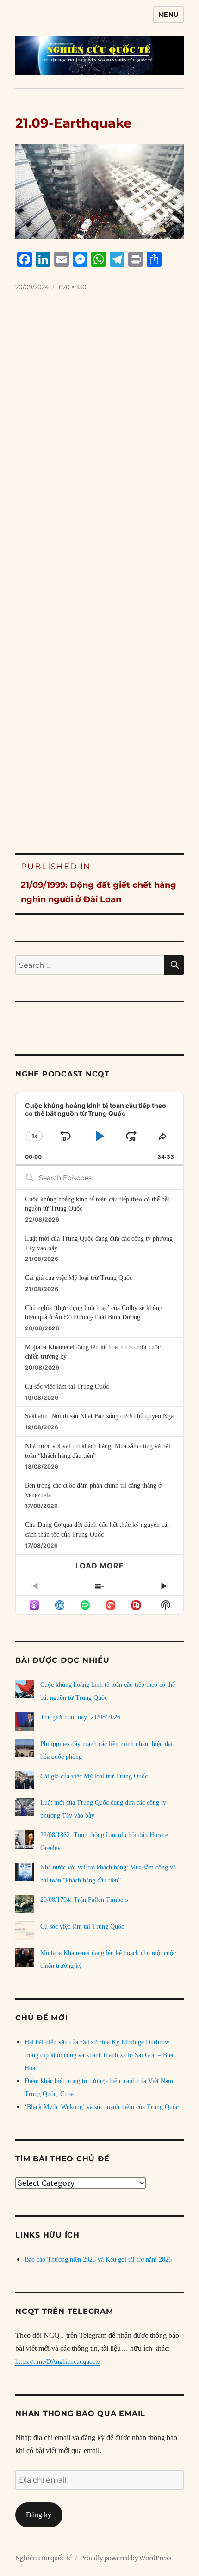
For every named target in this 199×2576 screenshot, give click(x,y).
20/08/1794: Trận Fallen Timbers (84, 1900)
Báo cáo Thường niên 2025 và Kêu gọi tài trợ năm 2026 (98, 2259)
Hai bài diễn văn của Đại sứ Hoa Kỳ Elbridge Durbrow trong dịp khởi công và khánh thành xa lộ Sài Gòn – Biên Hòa (100, 2055)
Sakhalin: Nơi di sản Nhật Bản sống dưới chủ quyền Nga (99, 1416)
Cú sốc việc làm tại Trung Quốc (67, 1386)
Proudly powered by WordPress (126, 2558)
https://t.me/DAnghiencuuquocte (58, 2362)
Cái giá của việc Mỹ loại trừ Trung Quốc (79, 1278)
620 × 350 (73, 287)
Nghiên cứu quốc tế (44, 2558)
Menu (168, 14)
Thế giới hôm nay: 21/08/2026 (80, 1717)
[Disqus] (99, 447)
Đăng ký (39, 2515)
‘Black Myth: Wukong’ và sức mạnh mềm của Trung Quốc (102, 2107)
